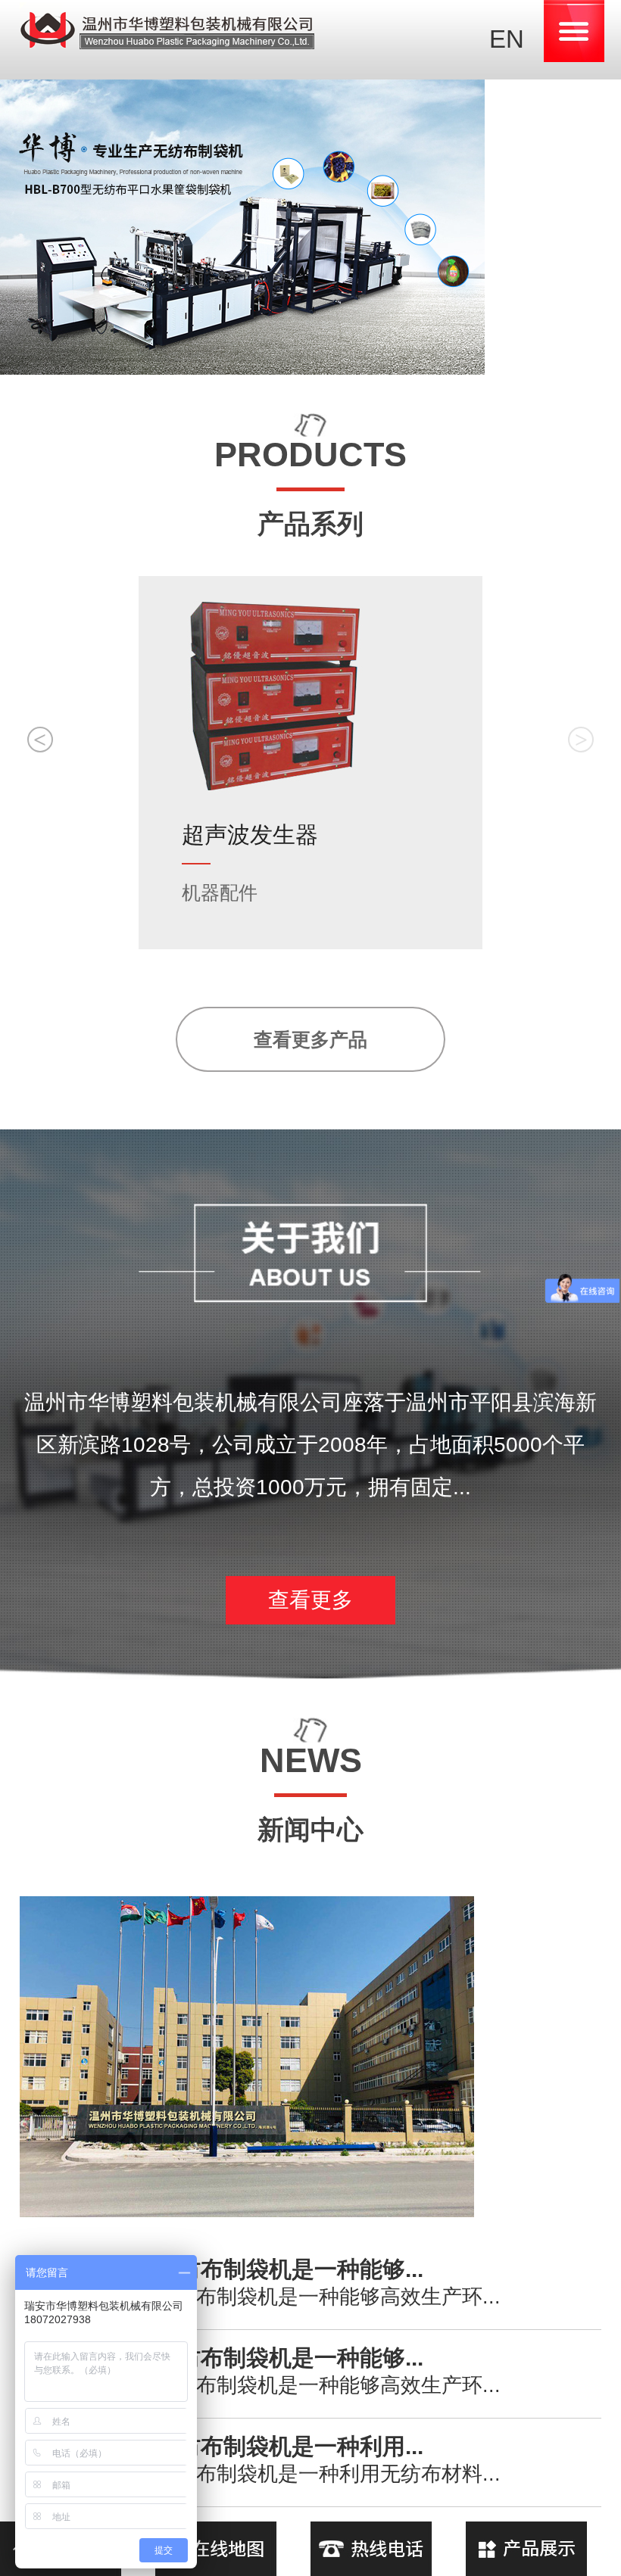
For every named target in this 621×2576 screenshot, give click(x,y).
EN (507, 39)
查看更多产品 (310, 1039)
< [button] (40, 739)
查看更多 (310, 1600)
